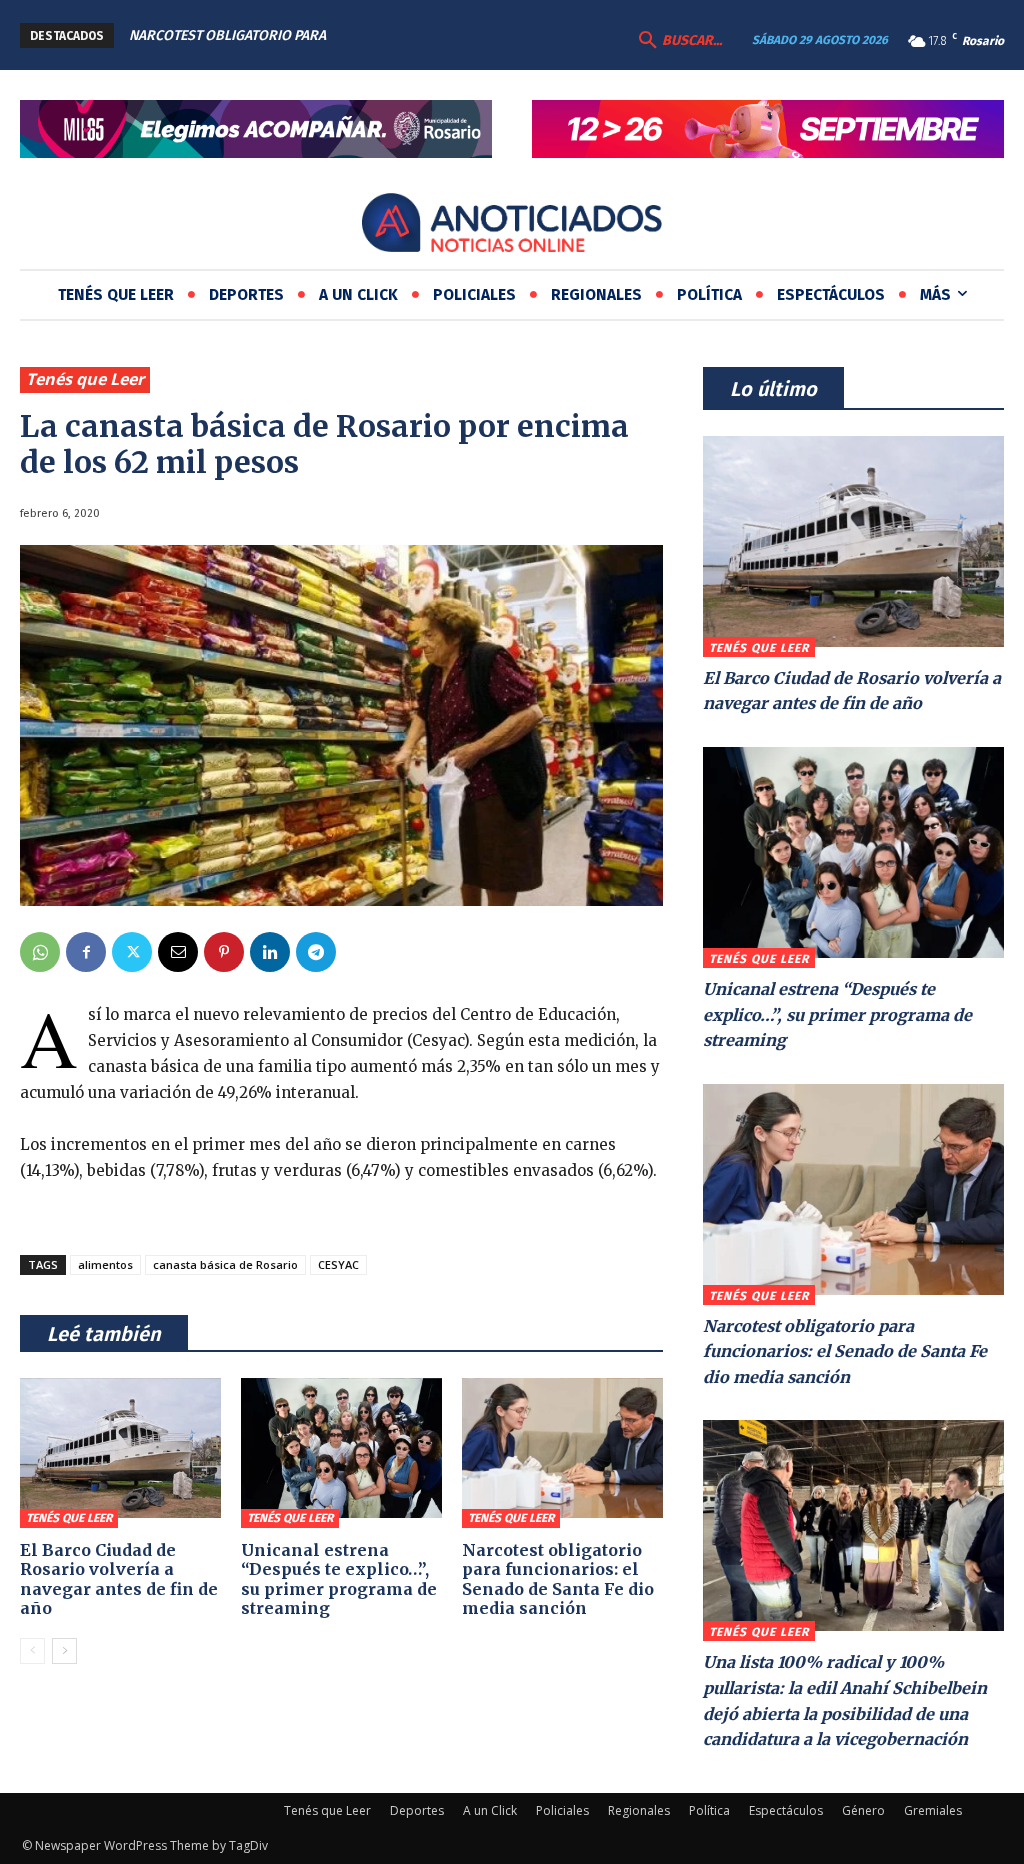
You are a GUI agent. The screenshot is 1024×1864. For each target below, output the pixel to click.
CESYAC (338, 1264)
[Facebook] (86, 952)
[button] (678, 41)
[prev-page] (32, 1651)
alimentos (105, 1264)
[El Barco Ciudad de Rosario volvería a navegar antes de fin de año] (120, 1448)
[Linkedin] (270, 952)
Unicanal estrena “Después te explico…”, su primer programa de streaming (339, 1579)
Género (863, 1810)
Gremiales (933, 1810)
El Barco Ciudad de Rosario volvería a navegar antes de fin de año (119, 1579)
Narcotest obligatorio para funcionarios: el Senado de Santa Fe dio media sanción (558, 1579)
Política (709, 1810)
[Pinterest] (224, 952)
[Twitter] (132, 952)
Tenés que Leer (85, 379)
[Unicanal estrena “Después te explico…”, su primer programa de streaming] (341, 1448)
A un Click (490, 1810)
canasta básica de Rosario (225, 1264)
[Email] (178, 952)
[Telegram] (316, 952)
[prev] (429, 35)
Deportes (417, 1810)
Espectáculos (786, 1810)
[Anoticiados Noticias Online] (512, 225)
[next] (461, 35)
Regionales (639, 1810)
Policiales (562, 1810)
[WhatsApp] (40, 952)
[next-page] (64, 1651)
